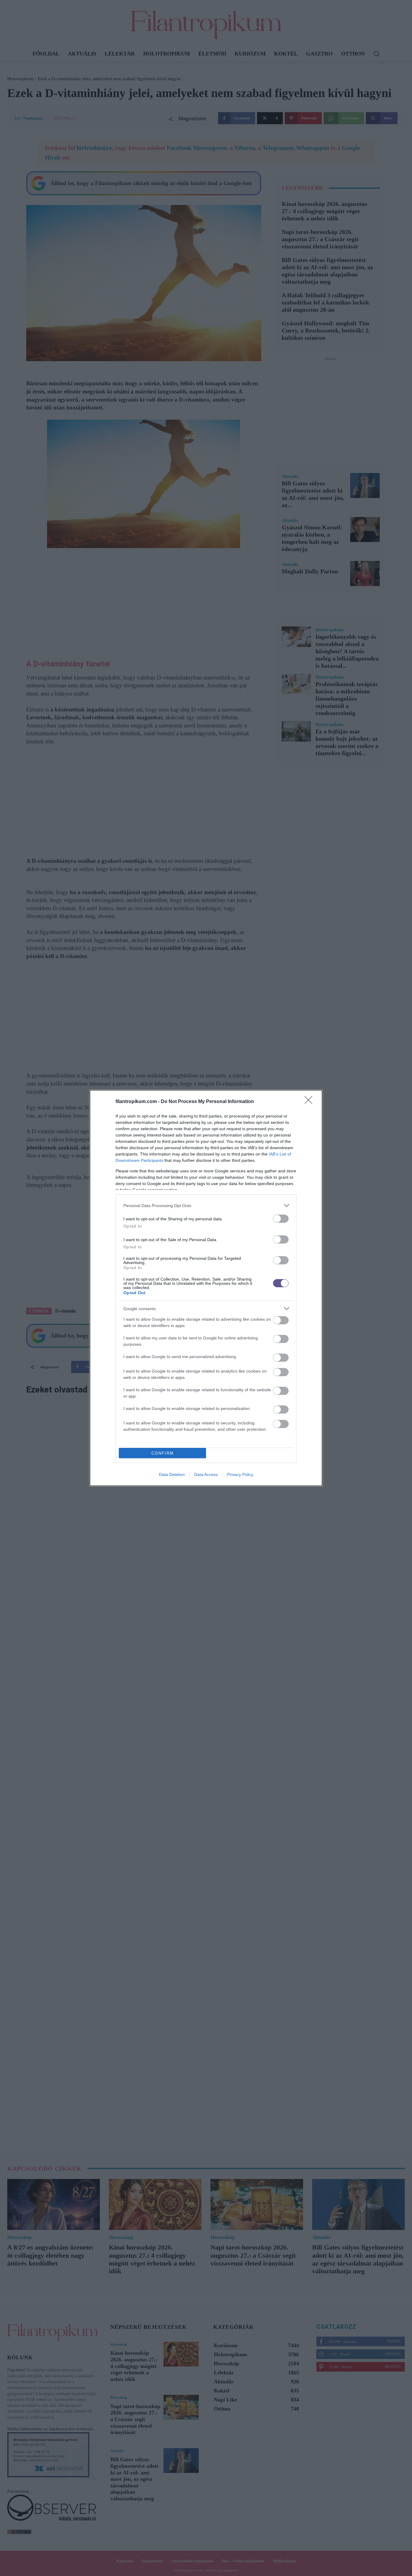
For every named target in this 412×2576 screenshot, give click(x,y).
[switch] (281, 1219)
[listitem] (206, 1205)
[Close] (310, 1102)
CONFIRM (163, 1453)
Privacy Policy (240, 1474)
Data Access (206, 1474)
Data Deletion (172, 1474)
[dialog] (206, 1288)
